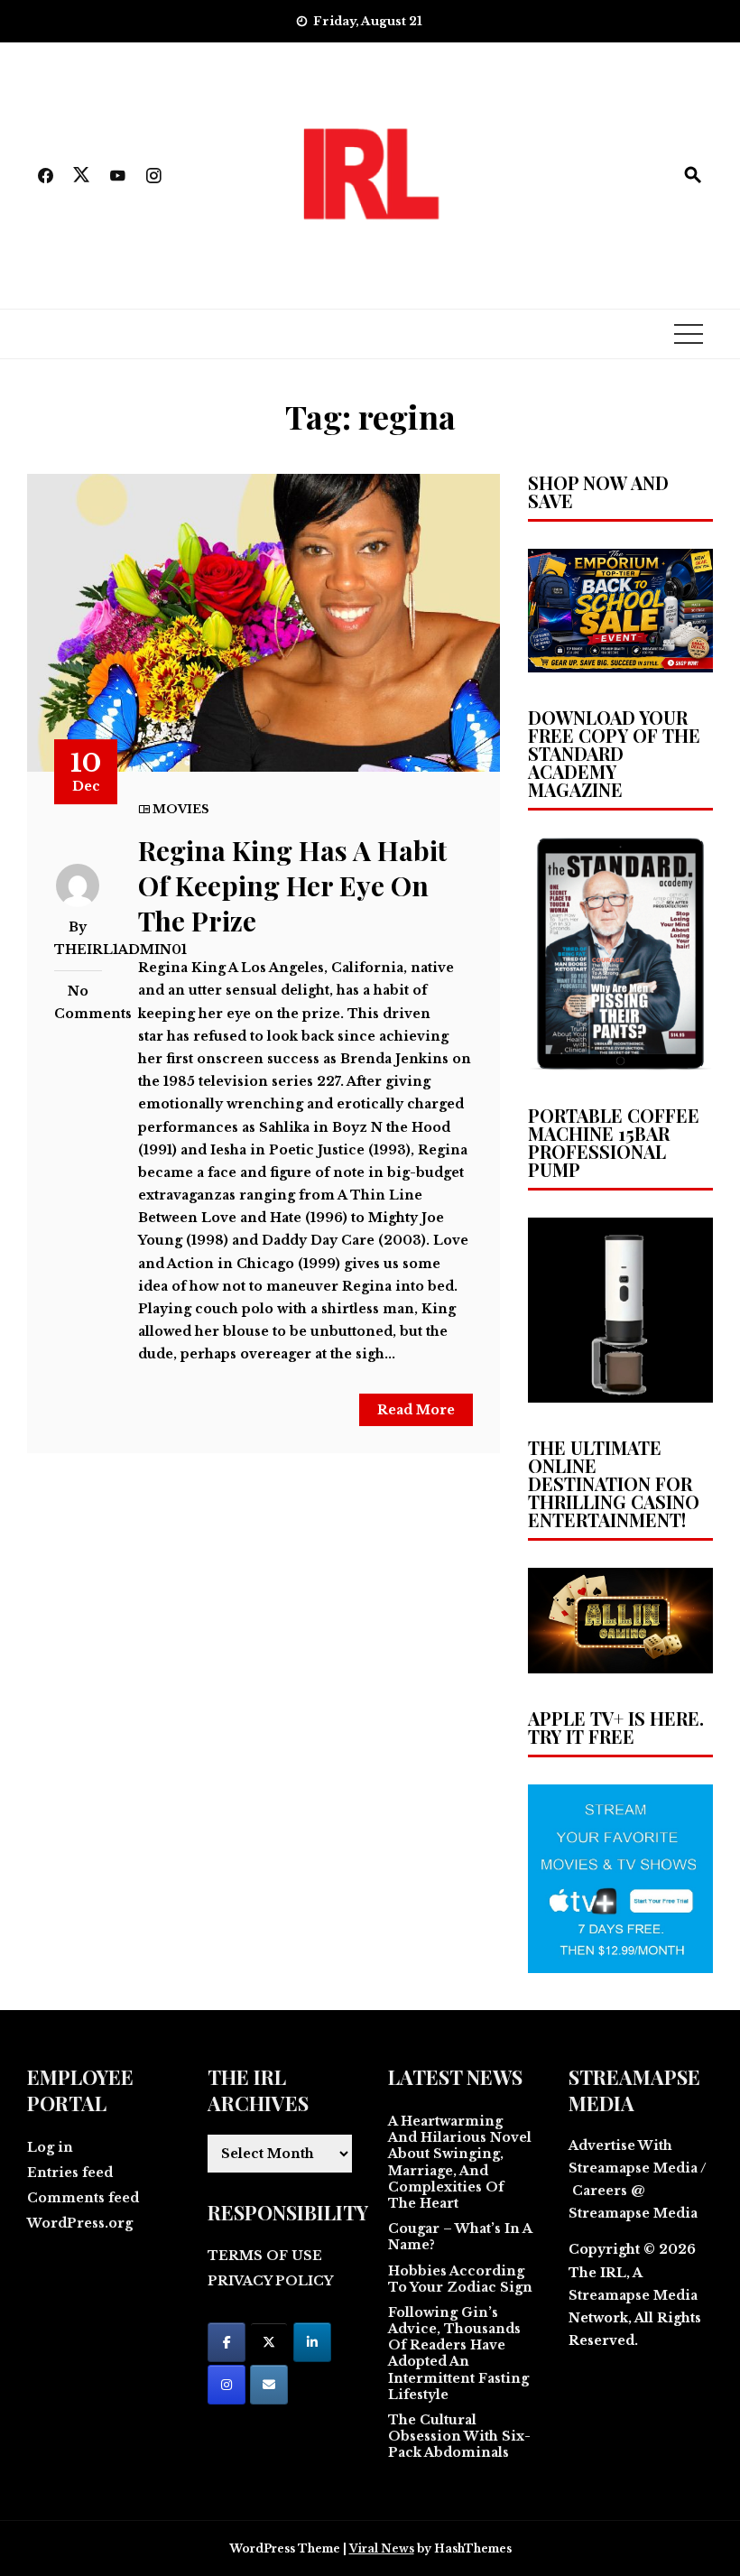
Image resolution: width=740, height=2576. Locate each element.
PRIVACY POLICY (270, 2281)
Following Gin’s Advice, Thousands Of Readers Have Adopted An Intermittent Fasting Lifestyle (458, 2354)
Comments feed (83, 2198)
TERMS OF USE (265, 2256)
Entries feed (70, 2173)
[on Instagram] (227, 2385)
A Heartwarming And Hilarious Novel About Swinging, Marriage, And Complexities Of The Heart (460, 2162)
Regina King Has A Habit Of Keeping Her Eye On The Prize (292, 885)
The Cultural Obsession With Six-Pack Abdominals (459, 2436)
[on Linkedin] (312, 2342)
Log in (50, 2147)
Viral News (382, 2548)
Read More (416, 1410)
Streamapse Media (633, 2295)
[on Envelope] (269, 2385)
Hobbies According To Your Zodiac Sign (460, 2279)
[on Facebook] (227, 2342)
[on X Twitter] (269, 2342)
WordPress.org (80, 2223)
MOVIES (181, 809)
